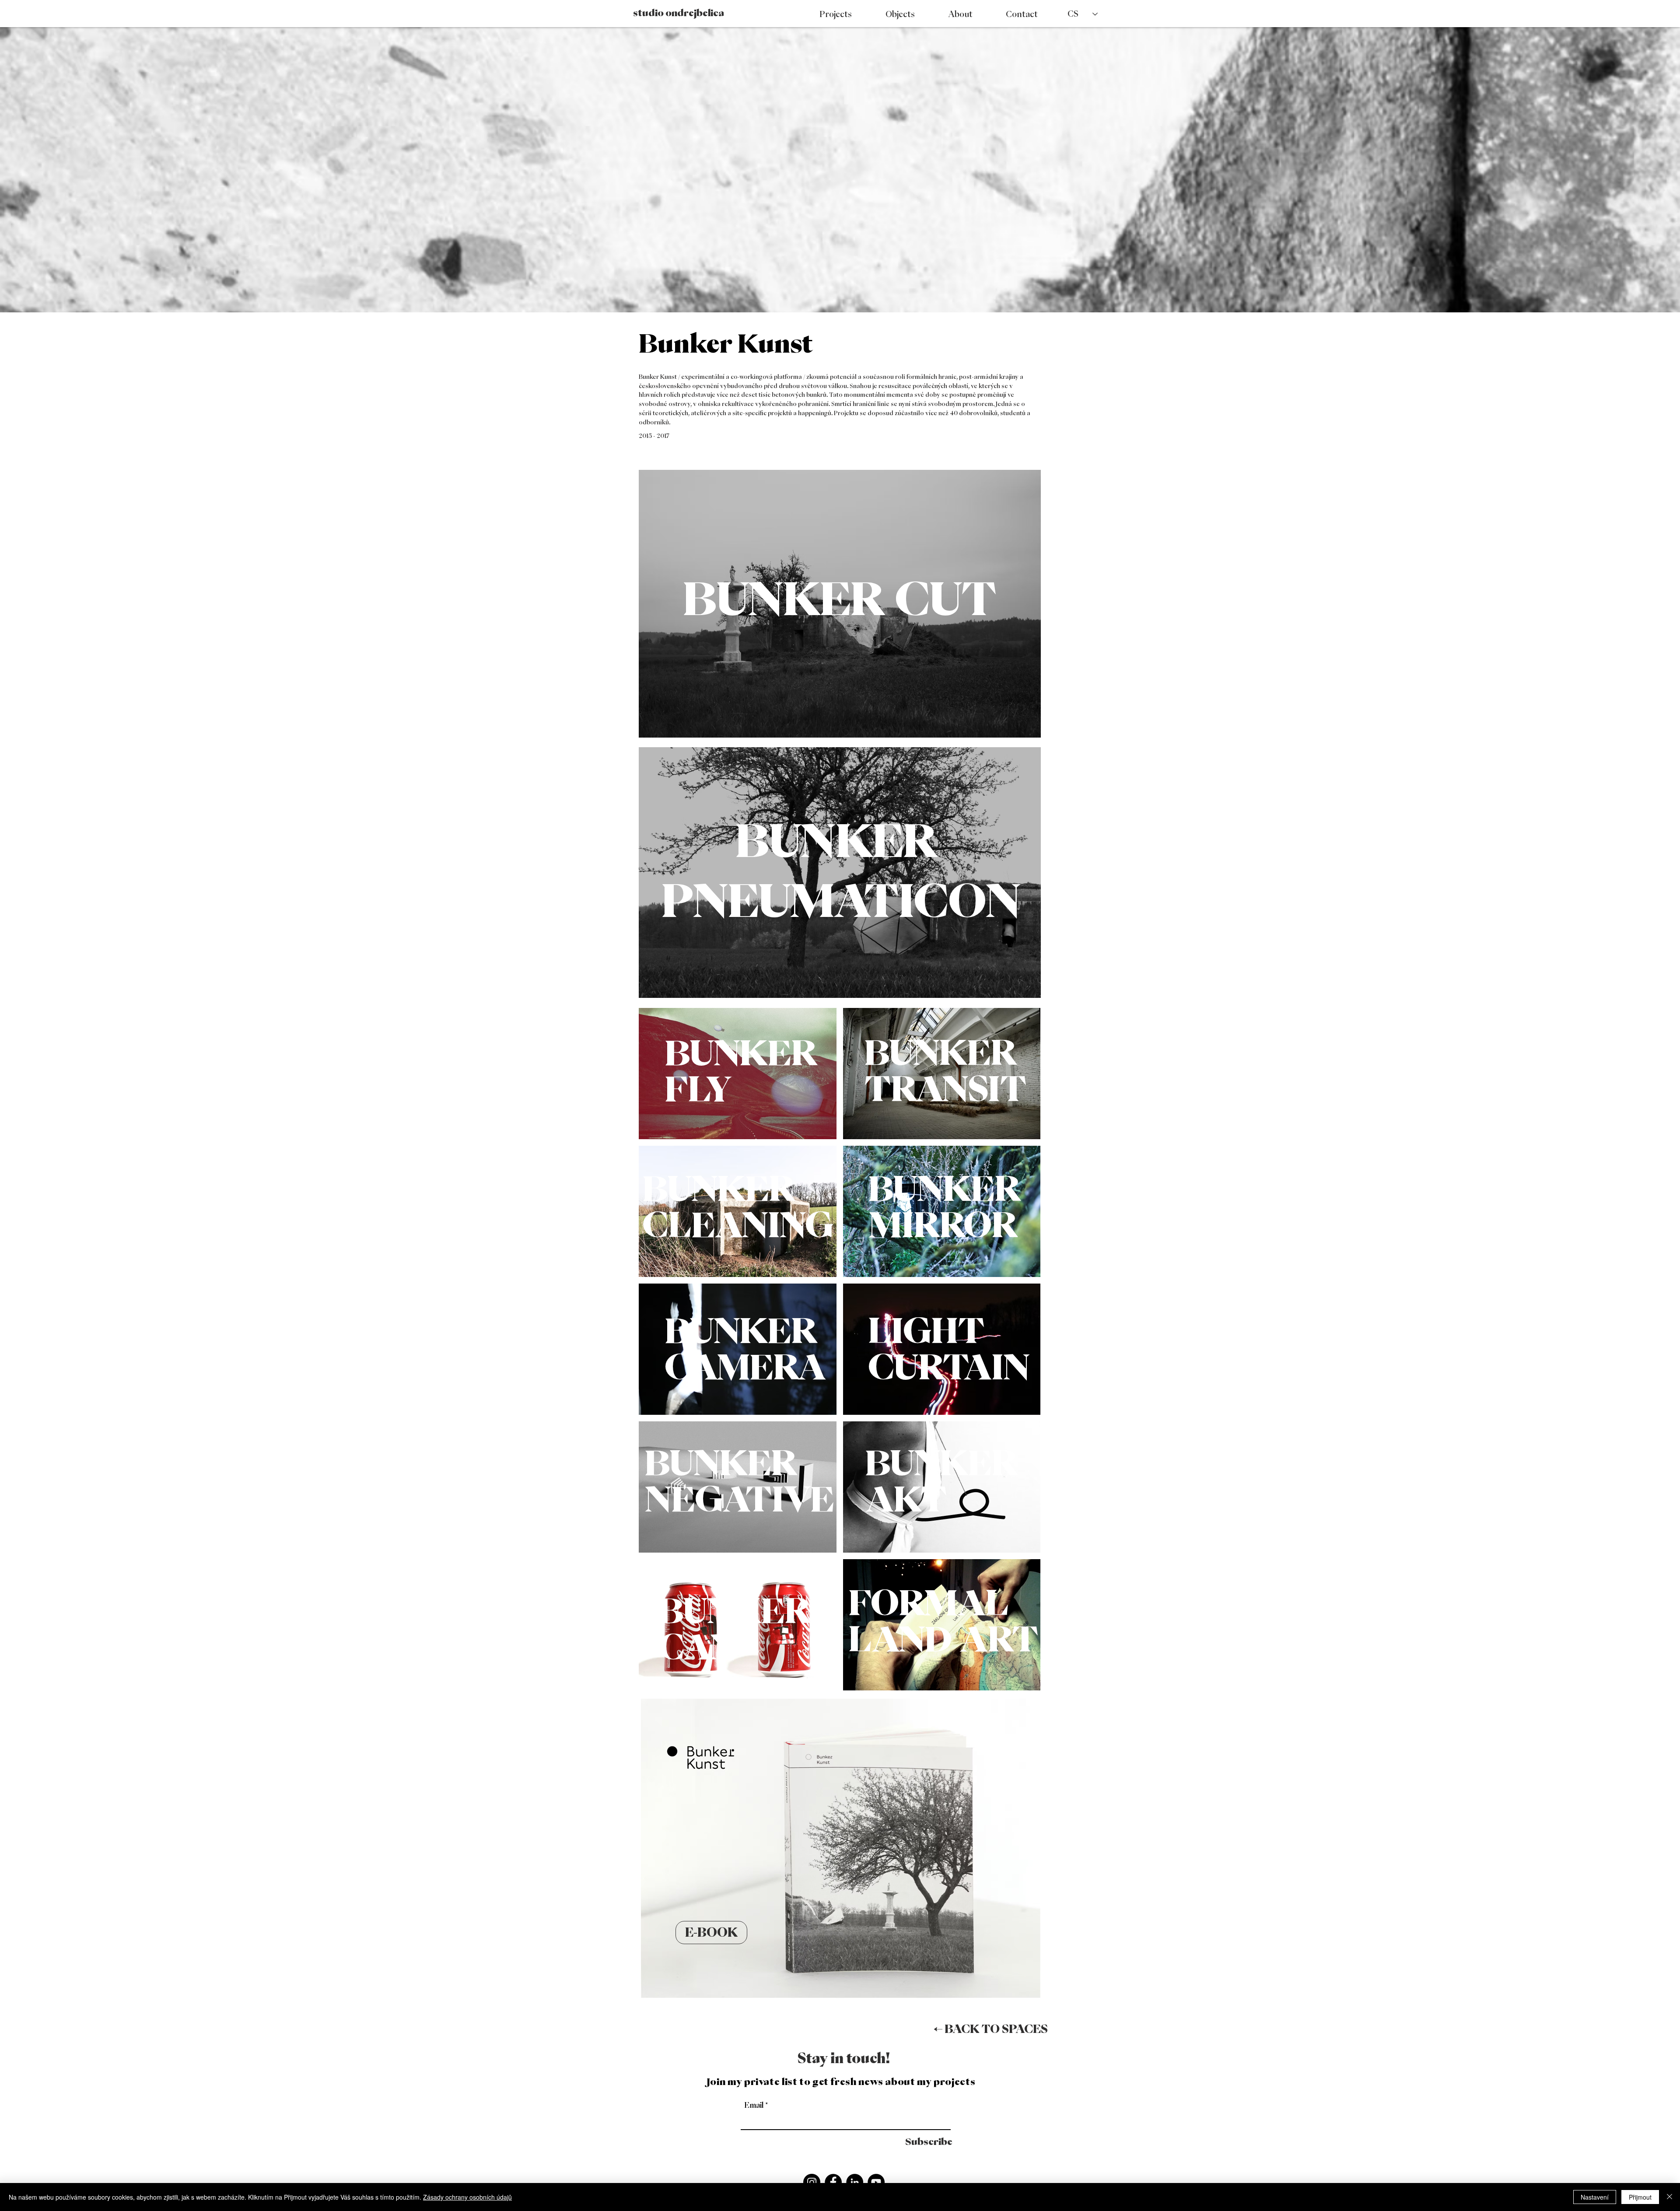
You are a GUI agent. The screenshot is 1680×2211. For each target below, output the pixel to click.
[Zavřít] (1669, 2197)
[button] (1236, 2142)
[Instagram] (812, 2182)
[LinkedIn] (855, 2182)
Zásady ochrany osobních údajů (467, 2197)
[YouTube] (876, 2182)
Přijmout (1640, 2197)
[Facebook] (833, 2182)
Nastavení (1595, 2197)
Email (754, 2105)
